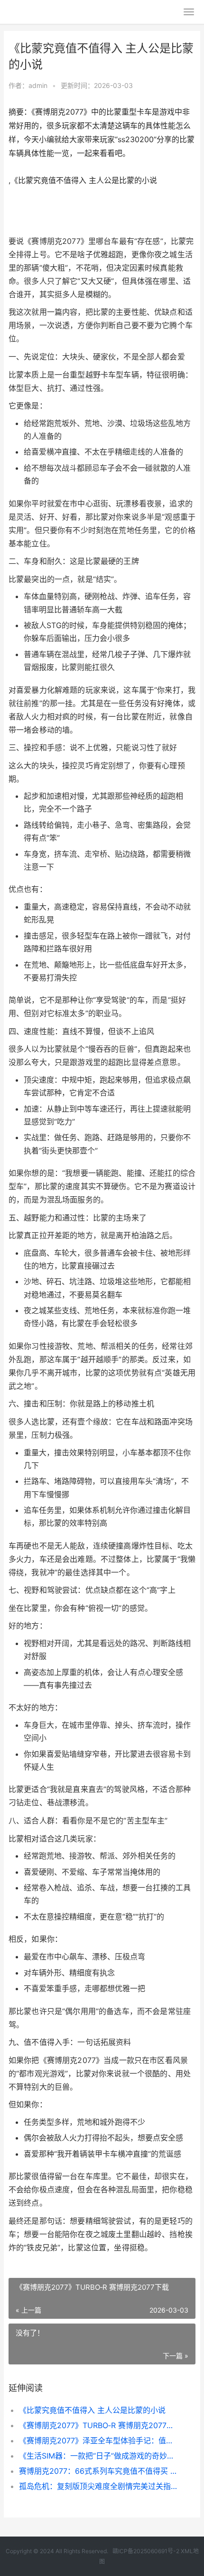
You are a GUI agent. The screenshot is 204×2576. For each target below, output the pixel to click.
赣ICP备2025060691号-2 (146, 2551)
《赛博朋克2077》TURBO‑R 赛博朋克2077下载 (98, 2425)
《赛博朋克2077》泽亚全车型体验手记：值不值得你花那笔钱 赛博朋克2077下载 (98, 2440)
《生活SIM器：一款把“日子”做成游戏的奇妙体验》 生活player (98, 2456)
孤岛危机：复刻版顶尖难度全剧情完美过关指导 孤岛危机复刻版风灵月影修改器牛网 (98, 2486)
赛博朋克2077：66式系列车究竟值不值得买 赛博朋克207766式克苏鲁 (98, 2471)
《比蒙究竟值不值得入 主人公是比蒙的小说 (92, 2410)
